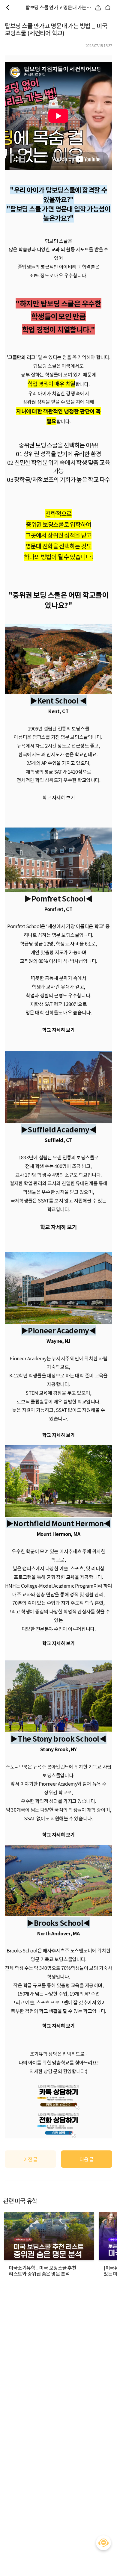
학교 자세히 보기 (59, 1227)
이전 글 (30, 2159)
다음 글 (87, 2159)
